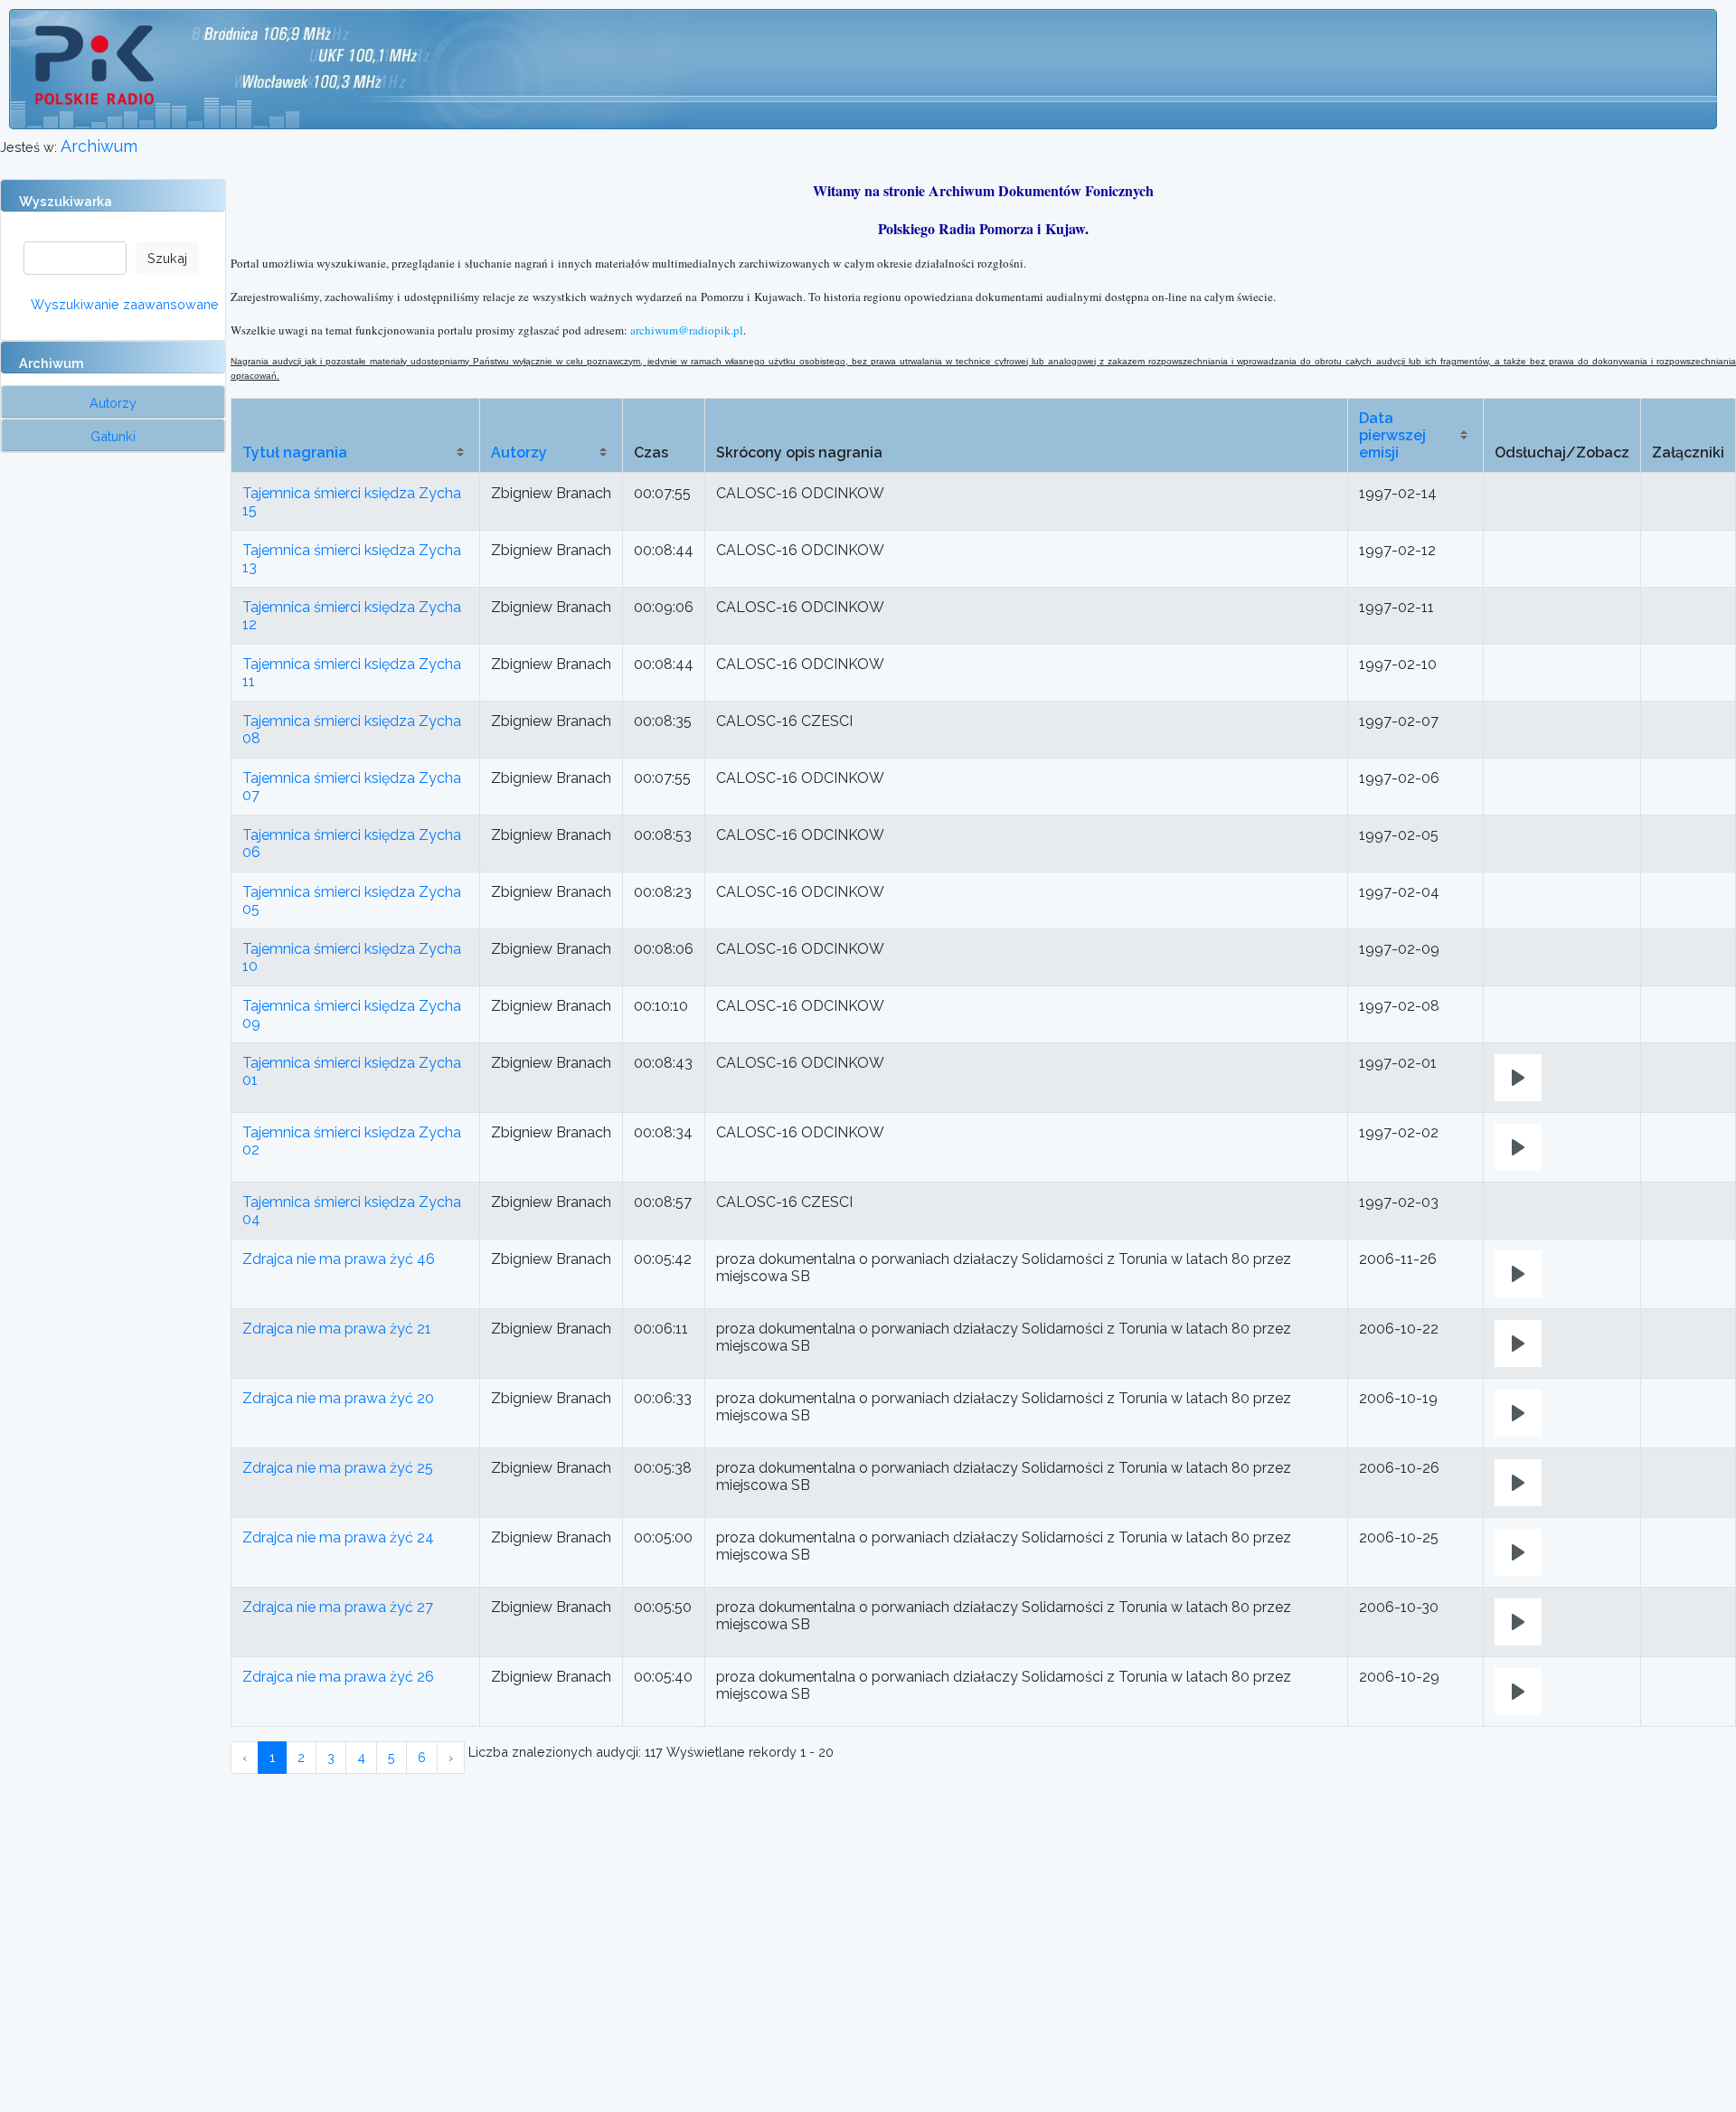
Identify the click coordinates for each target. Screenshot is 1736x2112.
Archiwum (99, 146)
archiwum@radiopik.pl (687, 330)
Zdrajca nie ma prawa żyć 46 (339, 1259)
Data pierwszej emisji (1392, 435)
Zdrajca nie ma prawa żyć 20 (338, 1398)
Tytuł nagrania (295, 453)
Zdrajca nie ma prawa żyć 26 (338, 1677)
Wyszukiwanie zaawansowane (125, 304)
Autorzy (519, 453)
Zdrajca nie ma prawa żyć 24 (338, 1537)
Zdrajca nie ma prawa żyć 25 (338, 1468)
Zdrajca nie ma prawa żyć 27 (338, 1607)
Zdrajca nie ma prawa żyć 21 (337, 1329)
